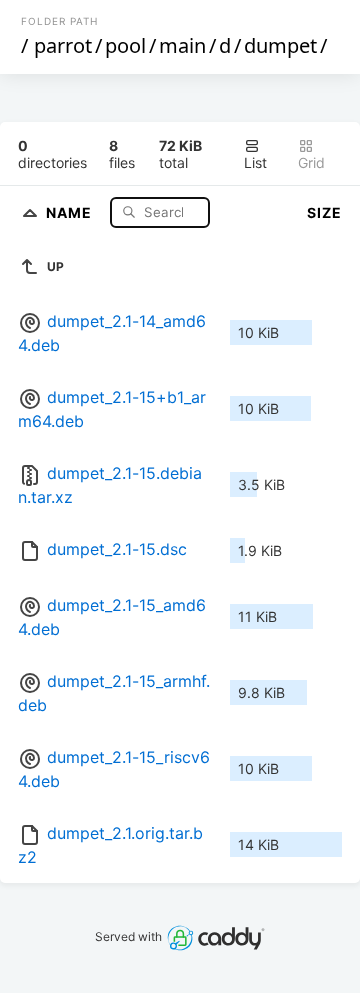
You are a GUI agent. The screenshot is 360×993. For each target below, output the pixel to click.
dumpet (280, 45)
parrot (63, 45)
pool (125, 45)
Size (324, 212)
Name (71, 211)
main (182, 45)
